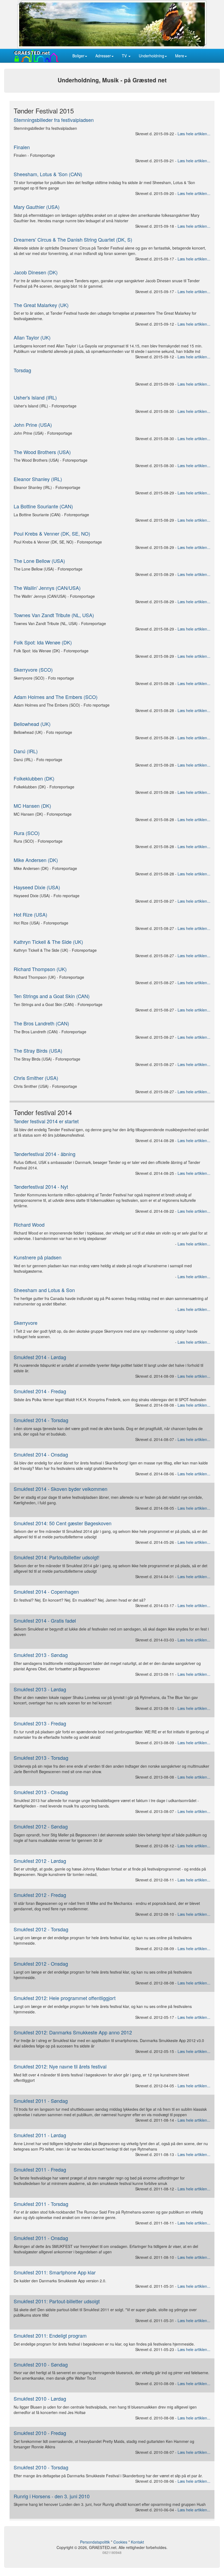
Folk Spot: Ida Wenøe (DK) (43, 642)
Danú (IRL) (26, 751)
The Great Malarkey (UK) (41, 305)
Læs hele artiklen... (194, 134)
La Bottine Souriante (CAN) (43, 506)
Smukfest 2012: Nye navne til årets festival (60, 2066)
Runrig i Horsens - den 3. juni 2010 (52, 2496)
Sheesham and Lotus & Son (44, 1290)
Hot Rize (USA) (30, 914)
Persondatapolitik (95, 2542)
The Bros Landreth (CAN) (41, 1023)
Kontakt (137, 2542)
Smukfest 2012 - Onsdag (41, 1963)
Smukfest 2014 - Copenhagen (46, 1592)
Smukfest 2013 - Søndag (41, 1655)
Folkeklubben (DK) (34, 778)
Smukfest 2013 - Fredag (40, 1723)
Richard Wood (29, 1224)
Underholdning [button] (151, 56)
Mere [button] (180, 56)
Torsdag (22, 370)
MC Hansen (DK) (32, 806)
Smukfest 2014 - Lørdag (40, 1357)
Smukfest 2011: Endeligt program (50, 2335)
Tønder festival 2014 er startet (46, 1121)
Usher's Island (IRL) (35, 397)
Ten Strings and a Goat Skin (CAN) (52, 996)
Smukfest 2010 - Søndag (41, 2364)
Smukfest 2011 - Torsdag (41, 2204)
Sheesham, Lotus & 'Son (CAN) (48, 174)
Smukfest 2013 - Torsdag (41, 1758)
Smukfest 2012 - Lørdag (40, 1861)
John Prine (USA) (33, 425)
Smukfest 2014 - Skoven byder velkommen (61, 1489)
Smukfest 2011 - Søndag (41, 2101)
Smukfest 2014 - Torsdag (41, 1420)
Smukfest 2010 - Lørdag (40, 2398)
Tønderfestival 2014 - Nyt (41, 1187)
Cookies (120, 2542)
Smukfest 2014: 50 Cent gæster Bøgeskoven (63, 1523)
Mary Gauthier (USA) (37, 207)
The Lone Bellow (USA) (39, 561)
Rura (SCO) (27, 833)
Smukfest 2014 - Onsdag (41, 1454)
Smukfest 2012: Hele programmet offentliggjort (65, 1998)
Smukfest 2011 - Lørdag (40, 2135)
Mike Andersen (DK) (36, 860)
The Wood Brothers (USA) (42, 452)
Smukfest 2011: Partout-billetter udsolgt (57, 2301)
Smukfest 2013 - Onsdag (41, 1792)
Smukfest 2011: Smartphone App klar (55, 2272)
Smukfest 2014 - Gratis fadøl (45, 1620)
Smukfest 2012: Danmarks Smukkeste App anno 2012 (73, 2032)
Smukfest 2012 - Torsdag (41, 1929)
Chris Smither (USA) (36, 1078)
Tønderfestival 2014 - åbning (45, 1154)
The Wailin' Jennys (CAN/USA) (47, 588)
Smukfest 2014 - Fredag (40, 1391)
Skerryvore (26, 1323)
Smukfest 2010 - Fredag (40, 2433)
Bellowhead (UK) (32, 724)
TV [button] (125, 56)
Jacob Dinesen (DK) (36, 272)
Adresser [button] (103, 56)
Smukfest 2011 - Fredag (40, 2169)
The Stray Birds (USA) (38, 1050)
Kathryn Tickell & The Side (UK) (48, 942)
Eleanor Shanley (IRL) (38, 479)
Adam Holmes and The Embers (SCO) (56, 697)
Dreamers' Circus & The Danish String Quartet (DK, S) (73, 239)
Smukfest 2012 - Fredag (40, 1895)
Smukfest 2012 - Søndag (41, 1826)
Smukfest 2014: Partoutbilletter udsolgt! (57, 1557)
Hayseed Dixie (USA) (37, 887)
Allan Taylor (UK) (32, 337)
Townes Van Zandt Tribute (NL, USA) (54, 615)
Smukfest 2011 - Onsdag (41, 2238)
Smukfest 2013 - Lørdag (40, 1689)
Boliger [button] (78, 56)
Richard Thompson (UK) (40, 969)
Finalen (22, 147)
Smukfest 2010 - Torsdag (41, 2467)
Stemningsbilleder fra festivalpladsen (54, 120)
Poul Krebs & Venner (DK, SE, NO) (52, 533)
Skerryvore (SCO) (33, 669)
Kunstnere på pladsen (38, 1257)
